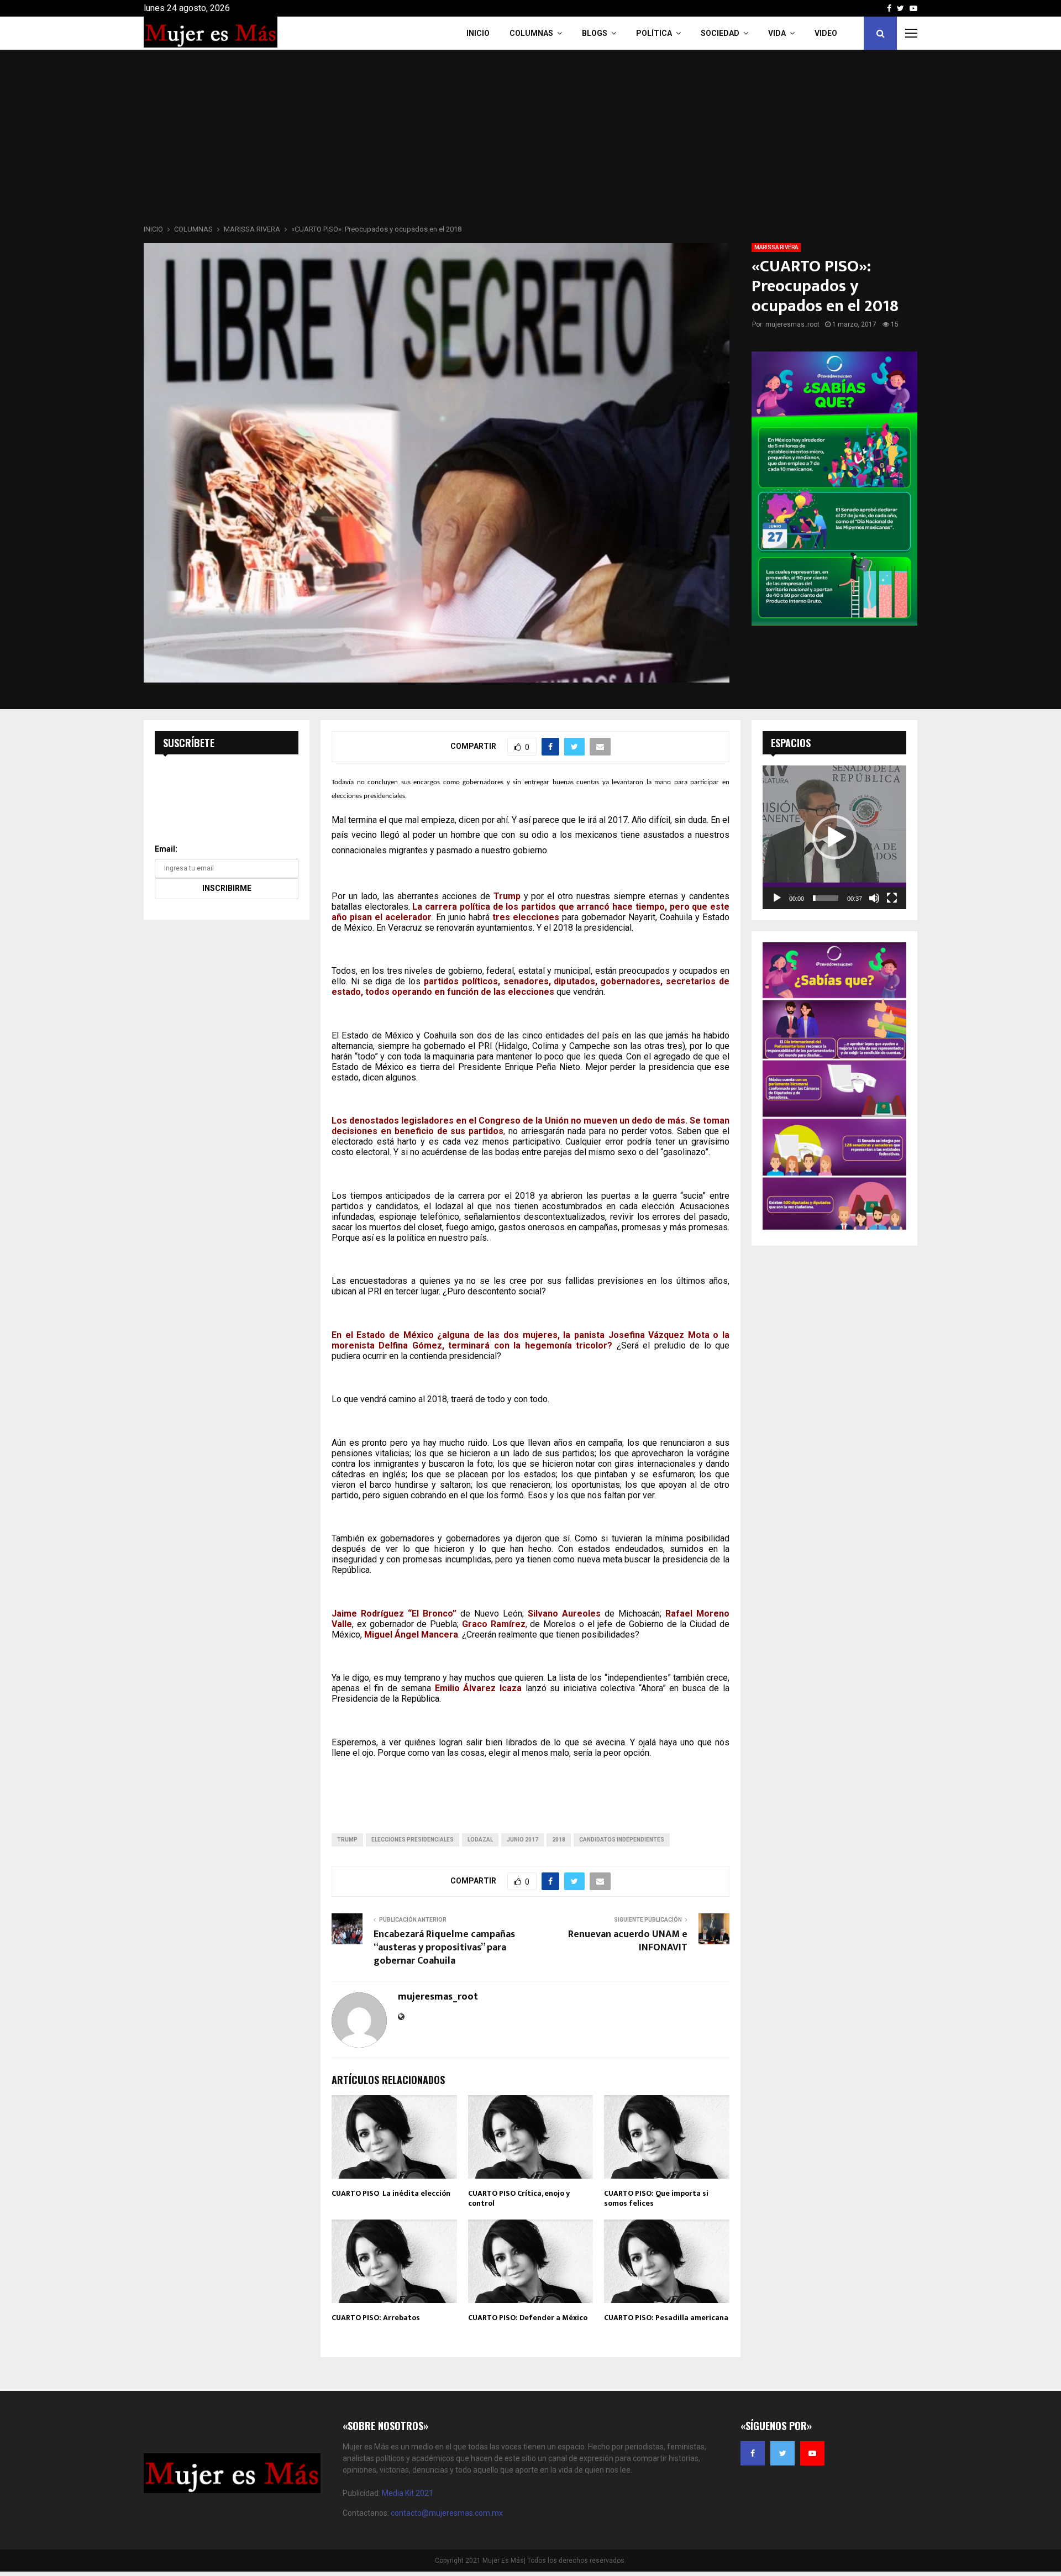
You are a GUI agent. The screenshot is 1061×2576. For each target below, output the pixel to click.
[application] (834, 837)
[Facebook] (753, 2453)
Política (654, 33)
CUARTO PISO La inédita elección (391, 2193)
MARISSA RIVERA (776, 247)
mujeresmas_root (792, 324)
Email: (166, 849)
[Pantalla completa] (892, 898)
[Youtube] (812, 2453)
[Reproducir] (777, 898)
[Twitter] (782, 2453)
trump (347, 1840)
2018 (559, 1840)
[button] (834, 837)
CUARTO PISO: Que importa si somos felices (656, 2198)
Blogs (595, 33)
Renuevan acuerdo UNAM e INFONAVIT (628, 1941)
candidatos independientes (622, 1840)
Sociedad (720, 33)
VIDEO (826, 33)
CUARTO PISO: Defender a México (528, 2318)
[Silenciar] (874, 898)
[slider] (826, 898)
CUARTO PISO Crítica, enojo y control (519, 2198)
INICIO (478, 33)
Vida (777, 33)
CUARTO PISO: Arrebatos (376, 2318)
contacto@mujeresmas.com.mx (447, 2513)
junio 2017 (522, 1840)
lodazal (480, 1840)
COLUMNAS (531, 33)
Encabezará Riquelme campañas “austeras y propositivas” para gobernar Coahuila (444, 1948)
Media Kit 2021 (408, 2493)
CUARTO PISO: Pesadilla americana (666, 2318)
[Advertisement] (530, 140)
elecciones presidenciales (413, 1840)
